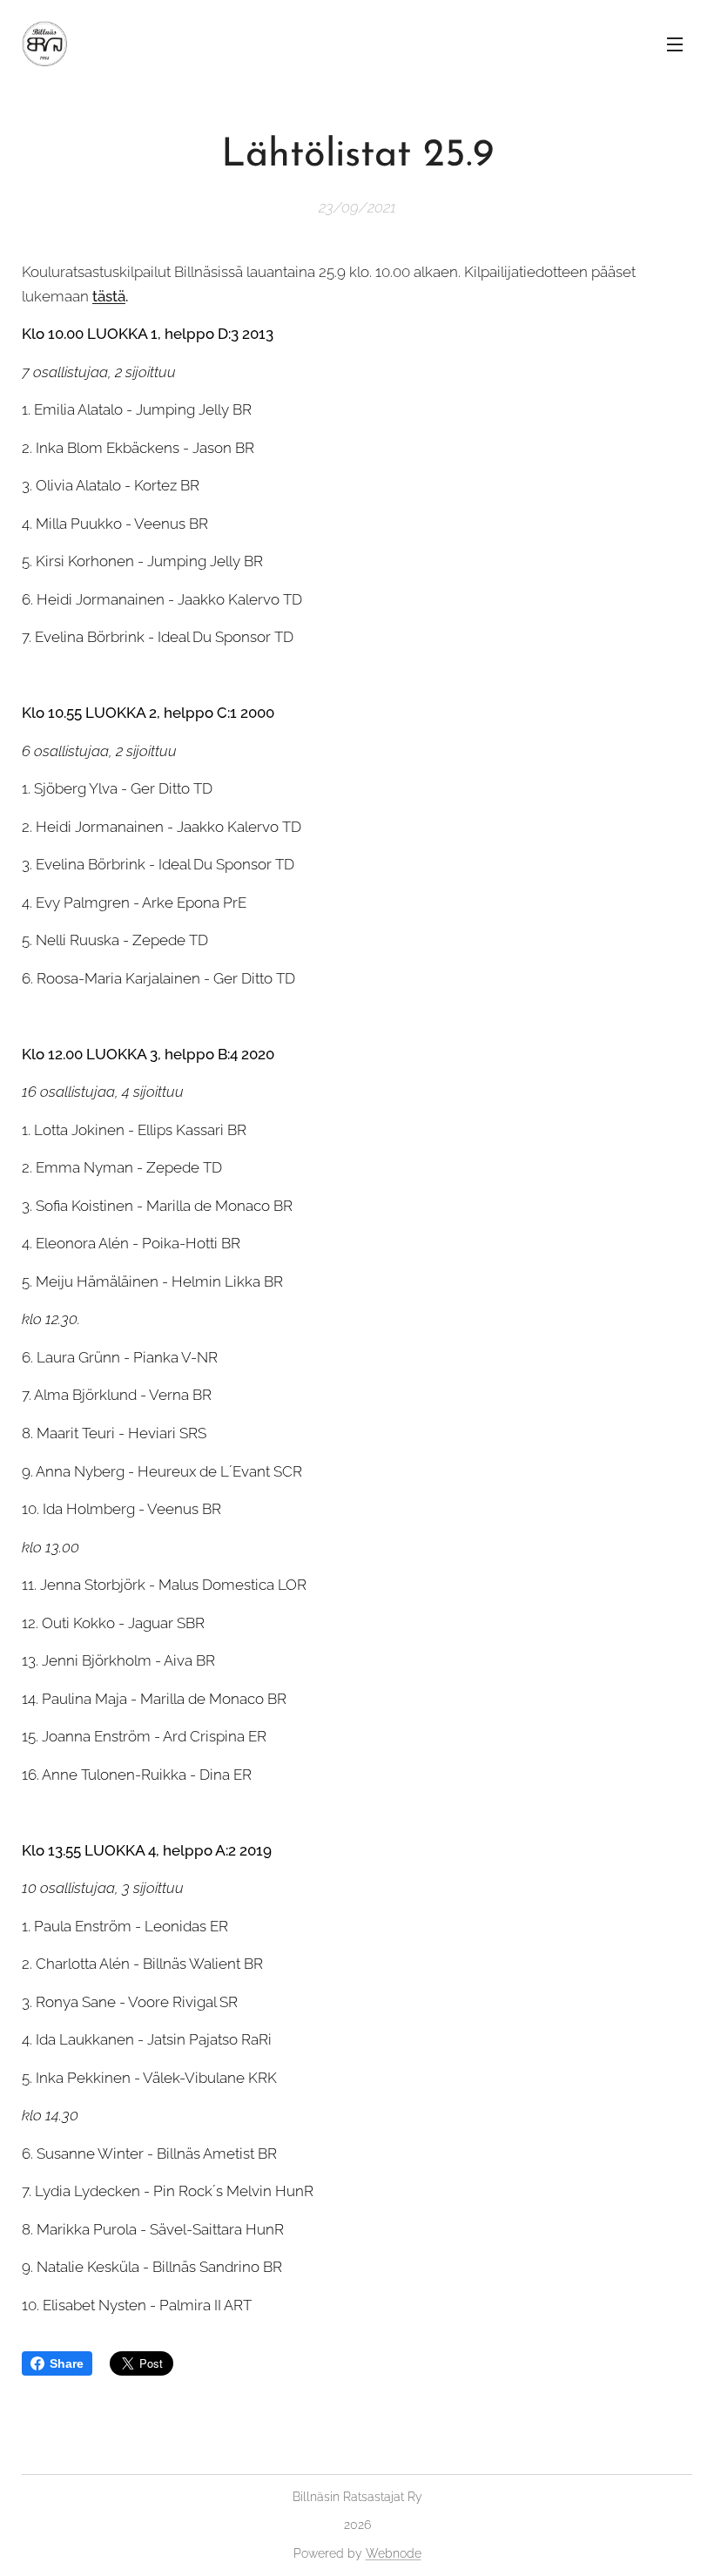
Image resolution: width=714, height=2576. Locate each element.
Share (67, 2363)
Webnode (394, 2553)
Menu (675, 44)
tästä (109, 296)
